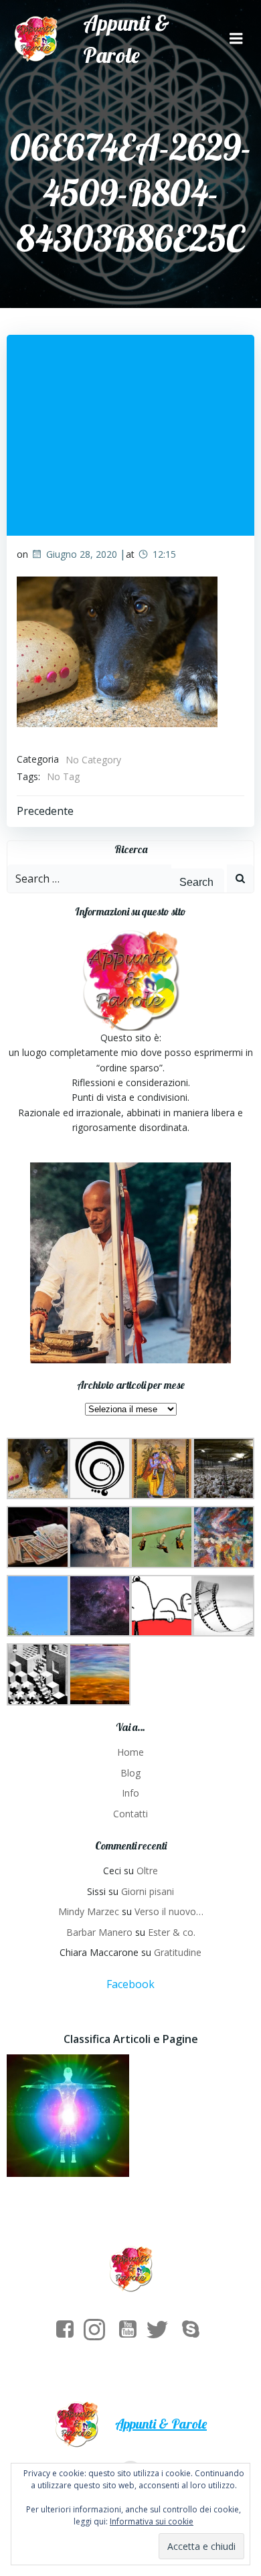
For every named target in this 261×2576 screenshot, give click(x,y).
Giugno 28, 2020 (82, 554)
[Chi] (68, 2116)
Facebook (130, 1984)
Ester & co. (172, 1932)
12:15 (164, 554)
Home (130, 1752)
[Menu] (236, 39)
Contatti (130, 1814)
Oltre (147, 1871)
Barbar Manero (99, 1932)
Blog (130, 1773)
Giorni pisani (148, 1891)
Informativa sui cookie (152, 2521)
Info (130, 1793)
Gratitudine (178, 1952)
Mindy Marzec (89, 1911)
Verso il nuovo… (169, 1911)
